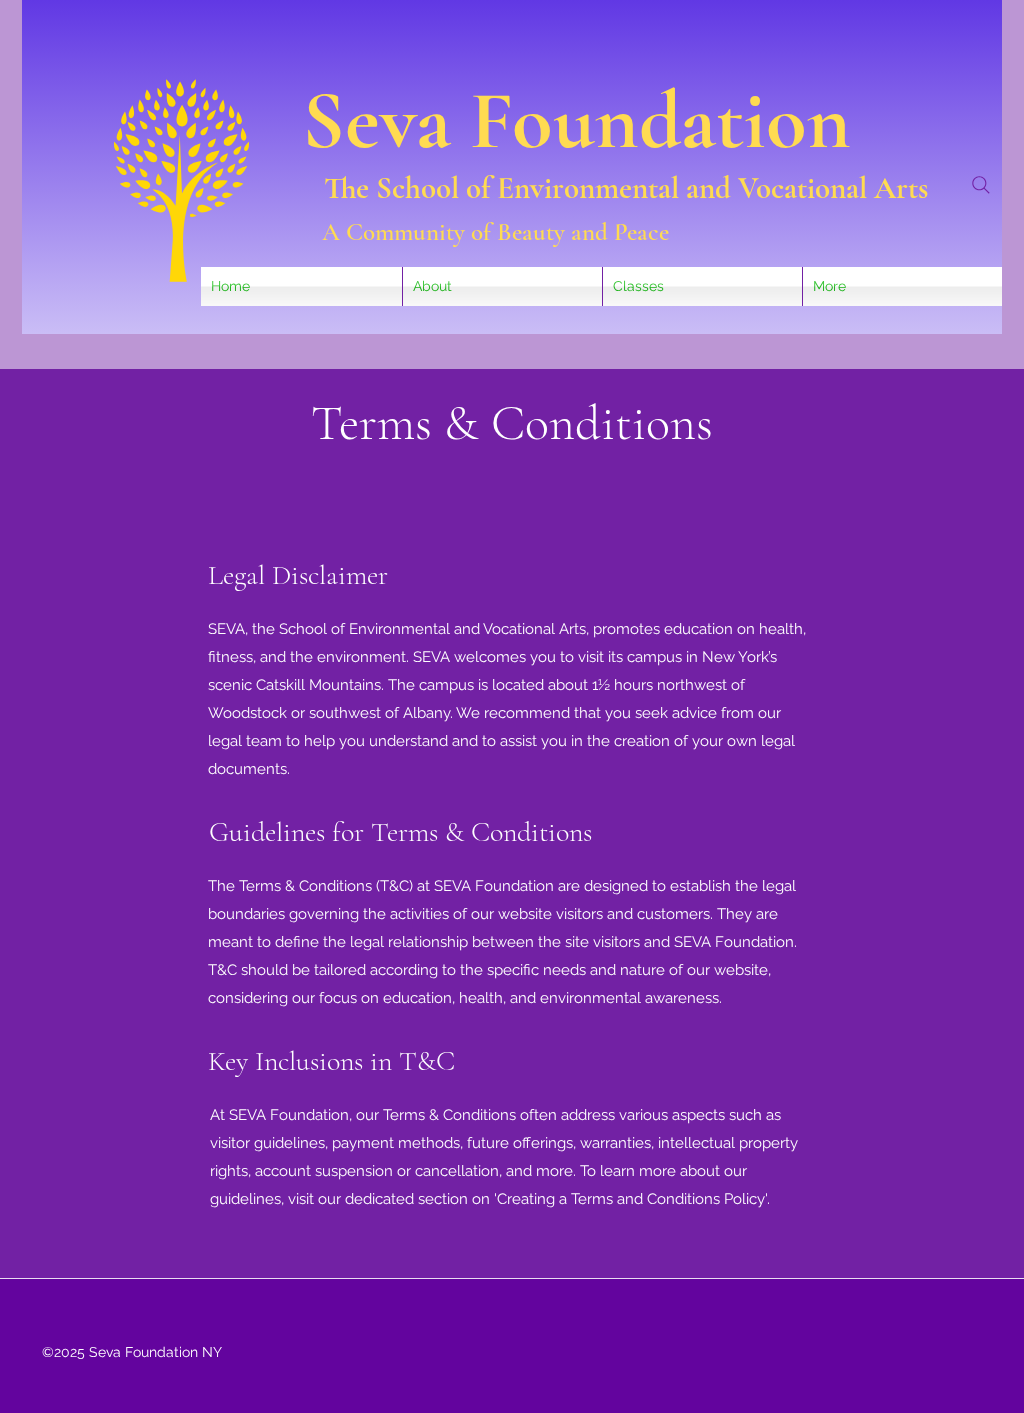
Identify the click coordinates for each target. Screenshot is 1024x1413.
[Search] (981, 185)
